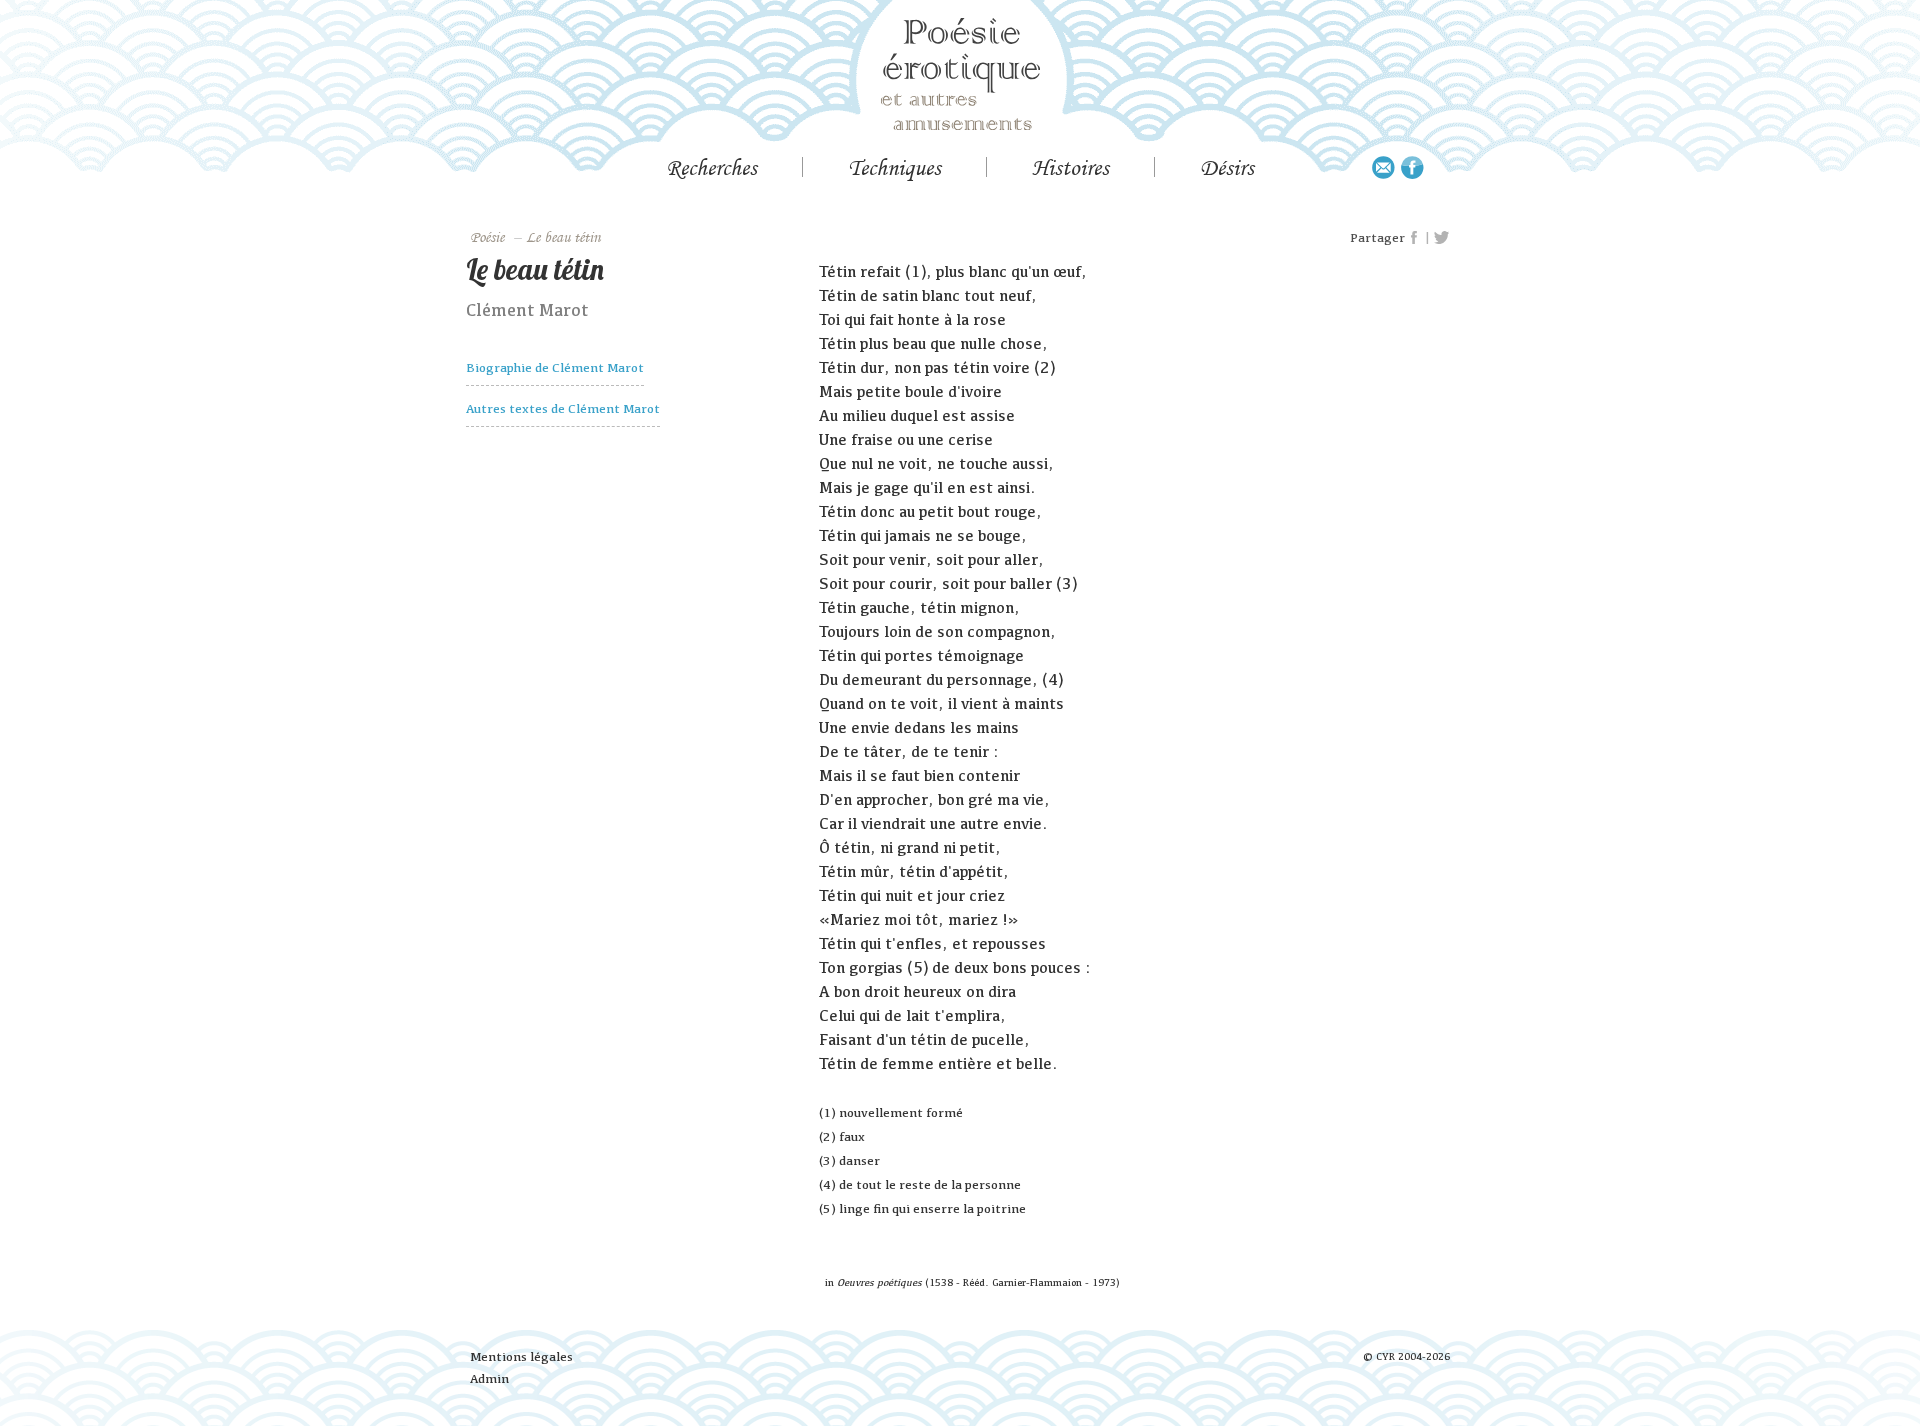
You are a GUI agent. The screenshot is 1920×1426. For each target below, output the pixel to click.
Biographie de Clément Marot (555, 367)
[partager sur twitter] (1441, 238)
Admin (489, 1378)
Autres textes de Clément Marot (563, 408)
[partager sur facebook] (1415, 238)
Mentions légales (521, 1356)
